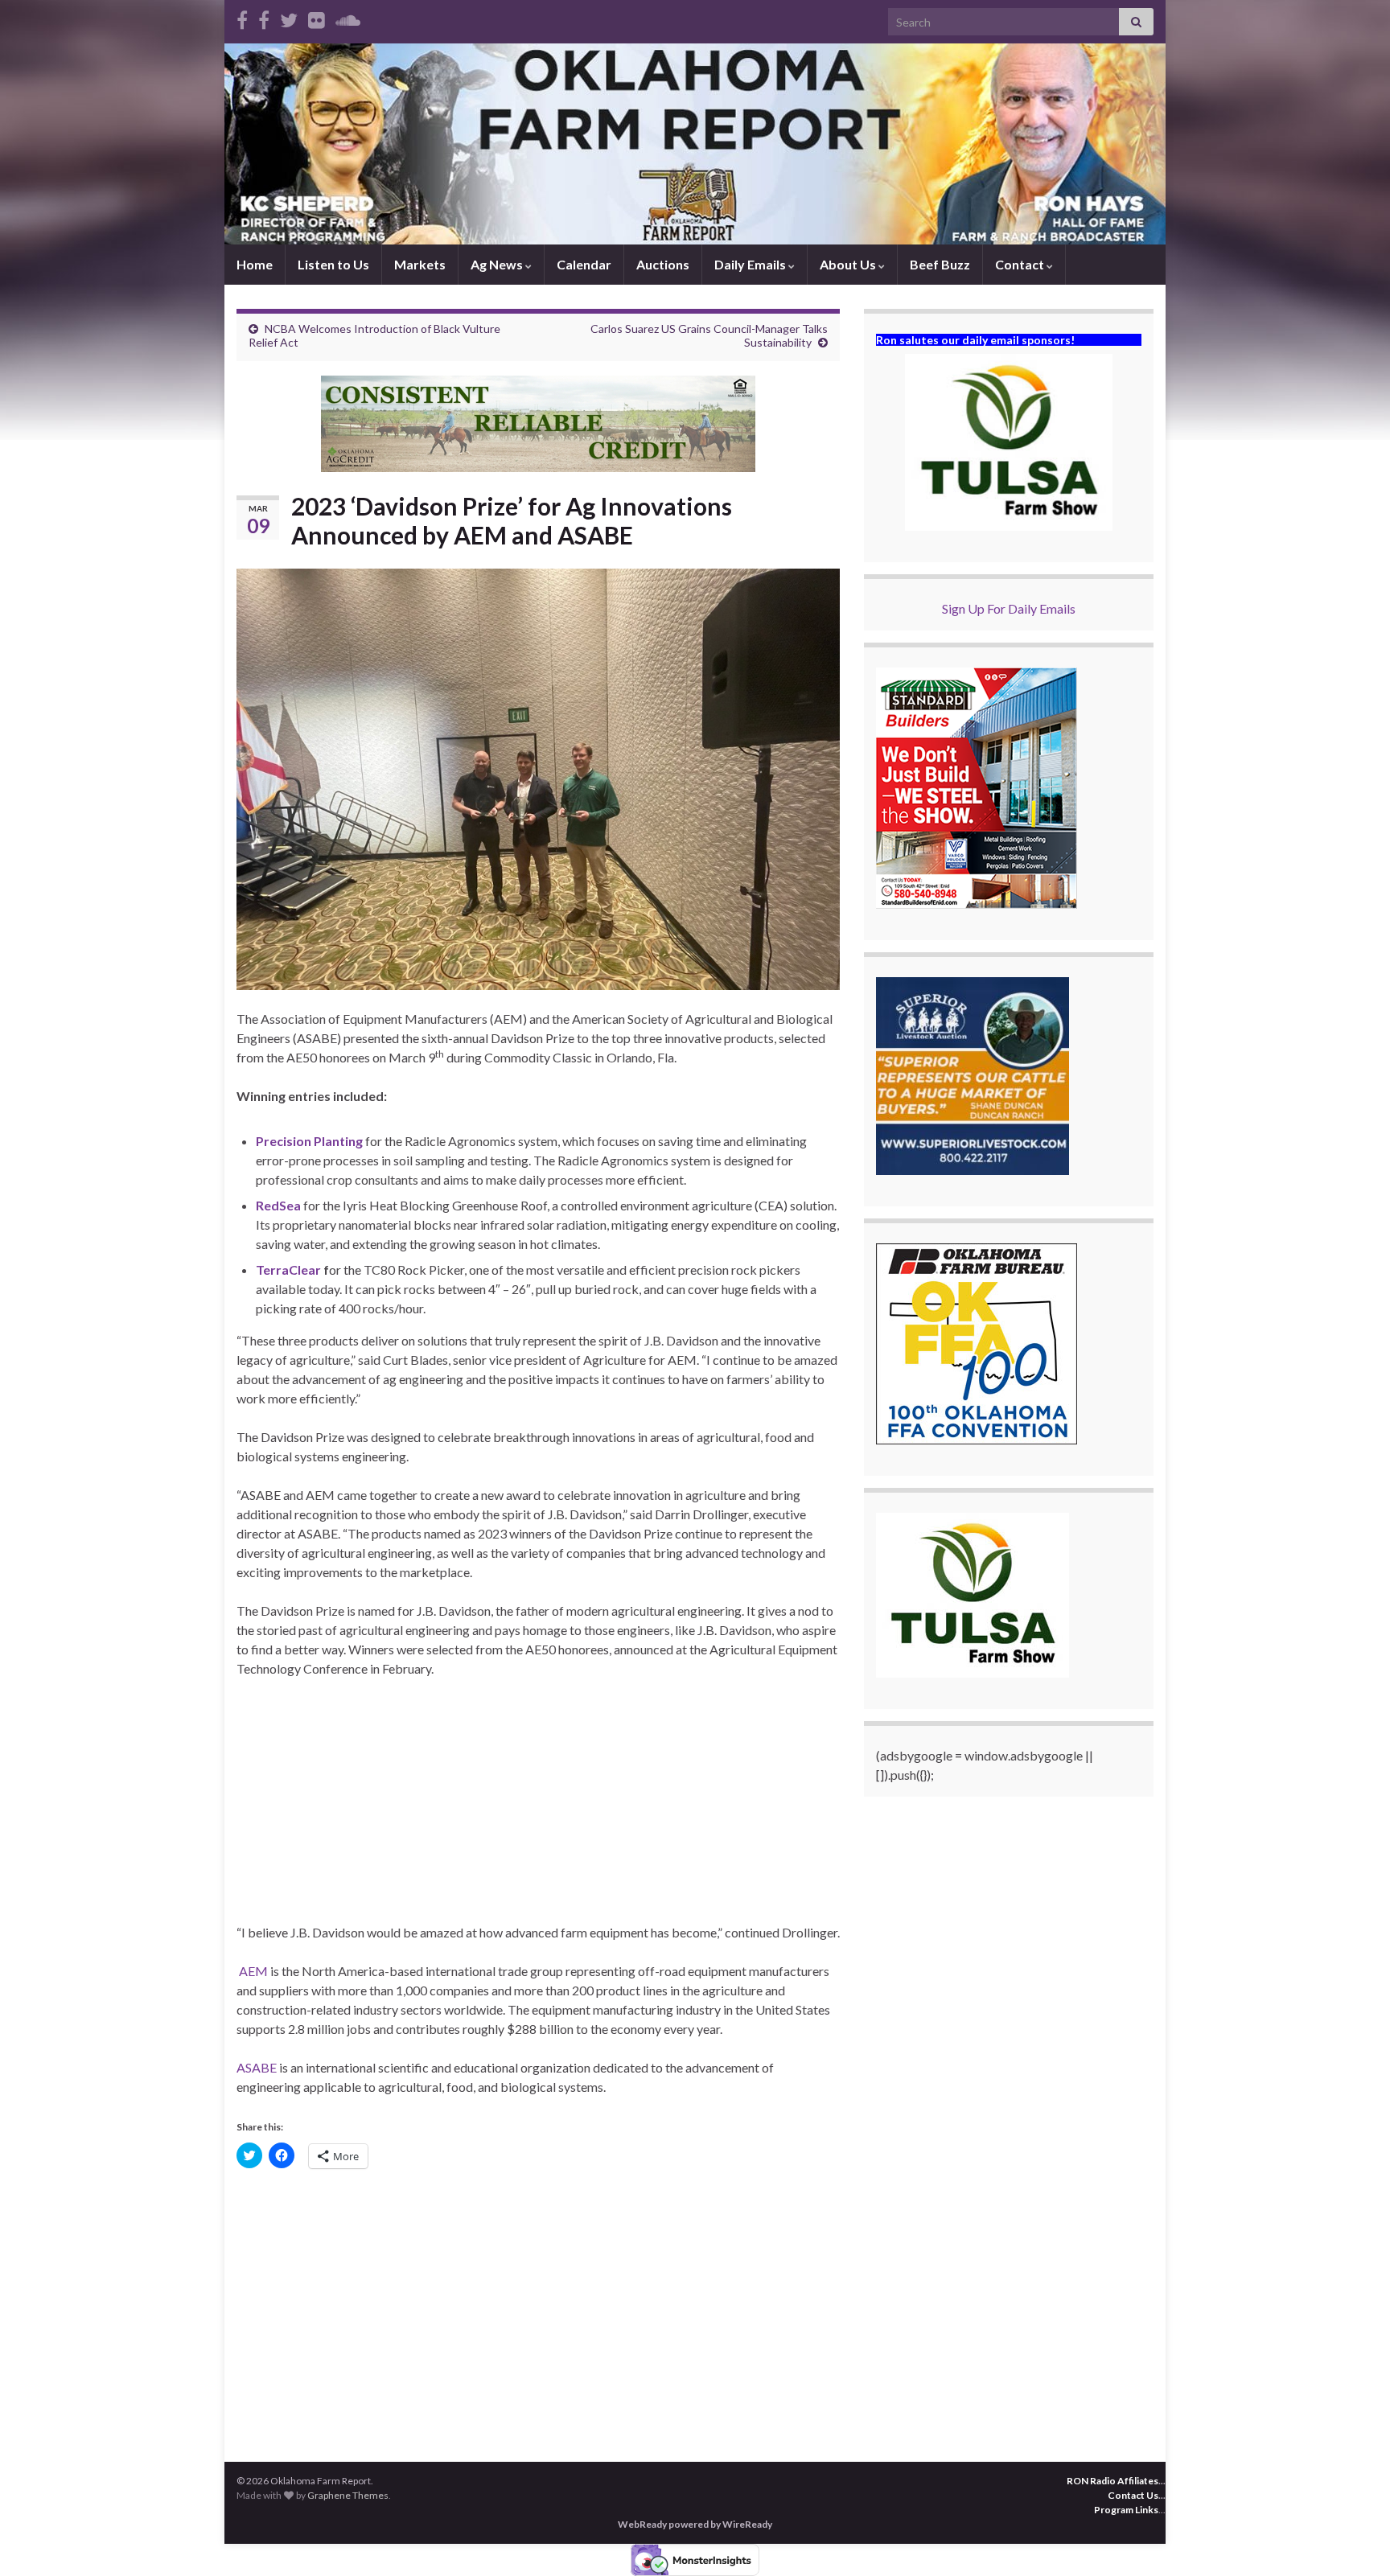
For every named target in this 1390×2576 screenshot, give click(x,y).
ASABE (257, 2067)
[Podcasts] (348, 17)
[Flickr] (317, 17)
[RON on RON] (289, 17)
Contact (1021, 264)
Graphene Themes (348, 2495)
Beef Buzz (940, 264)
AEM (253, 1971)
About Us (849, 264)
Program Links (1126, 2510)
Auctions (663, 264)
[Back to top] (1354, 2540)
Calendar (584, 264)
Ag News (498, 264)
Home (255, 264)
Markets (420, 264)
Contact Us (1133, 2495)
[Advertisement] (538, 1810)
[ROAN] (242, 17)
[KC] (264, 17)
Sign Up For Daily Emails (1009, 608)
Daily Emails (751, 264)
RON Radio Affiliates (1112, 2481)
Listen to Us (333, 264)
